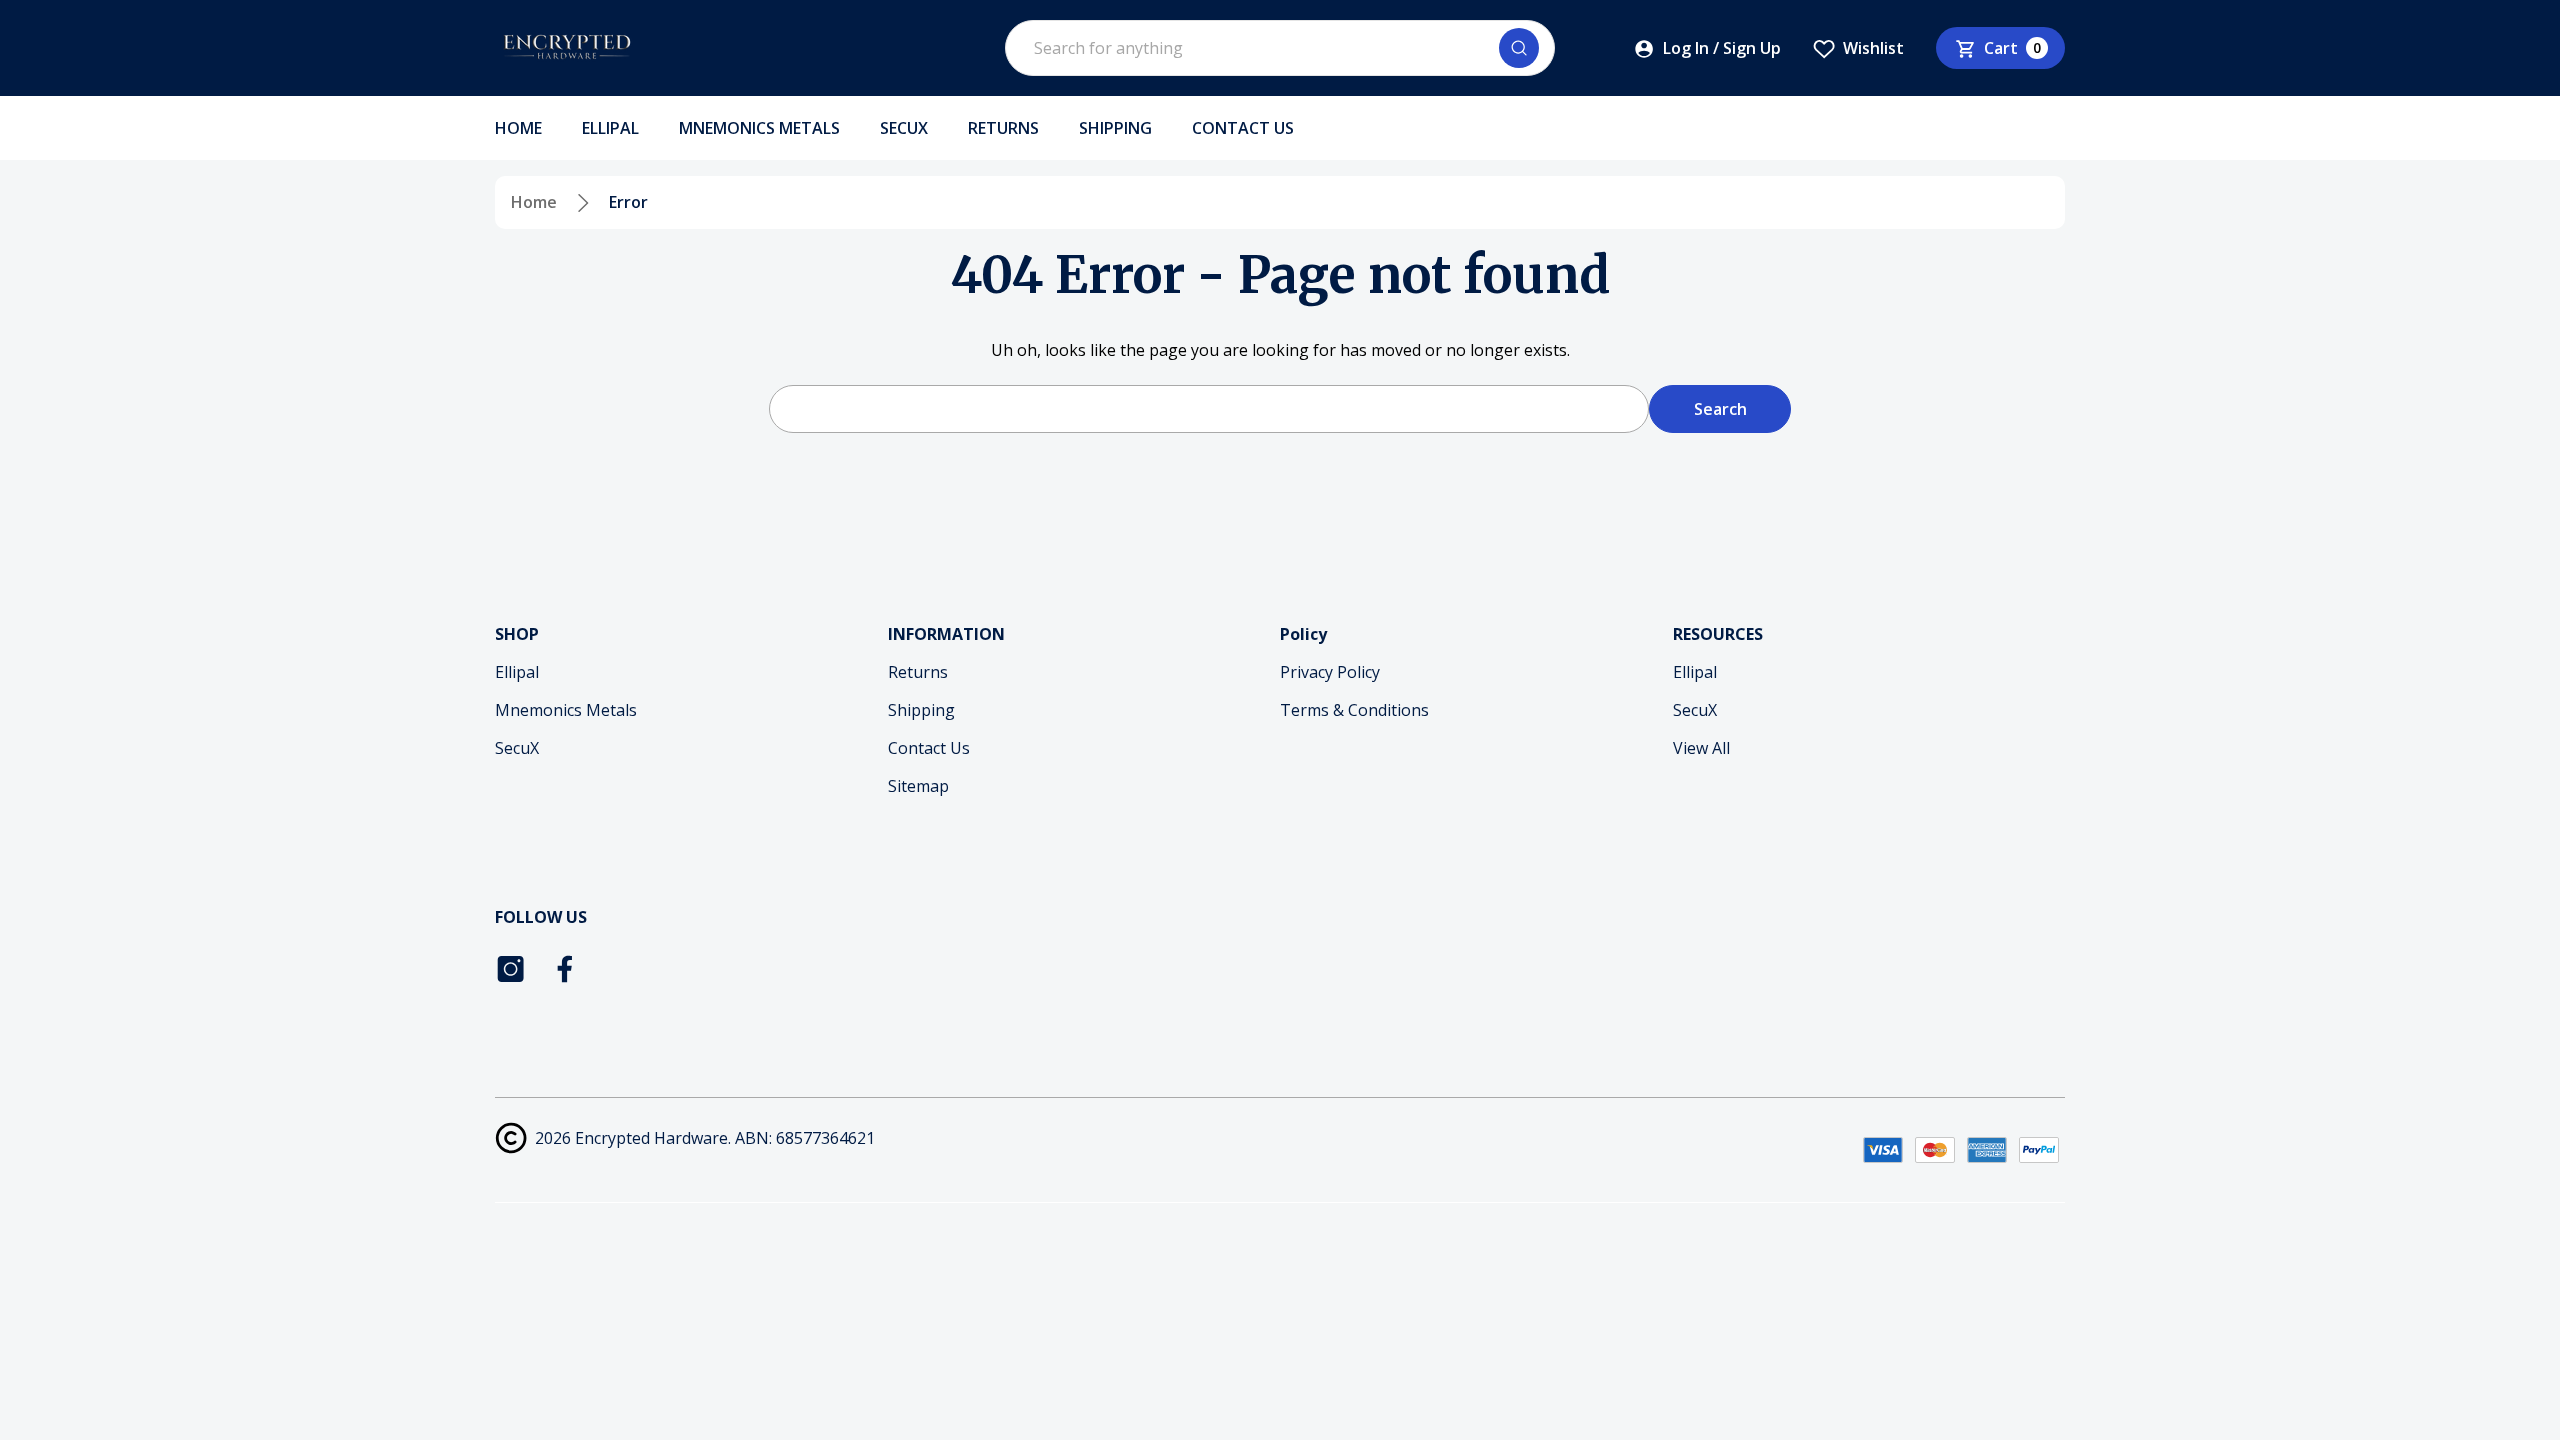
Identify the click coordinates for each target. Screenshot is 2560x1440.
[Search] (1519, 48)
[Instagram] (511, 969)
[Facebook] (567, 969)
